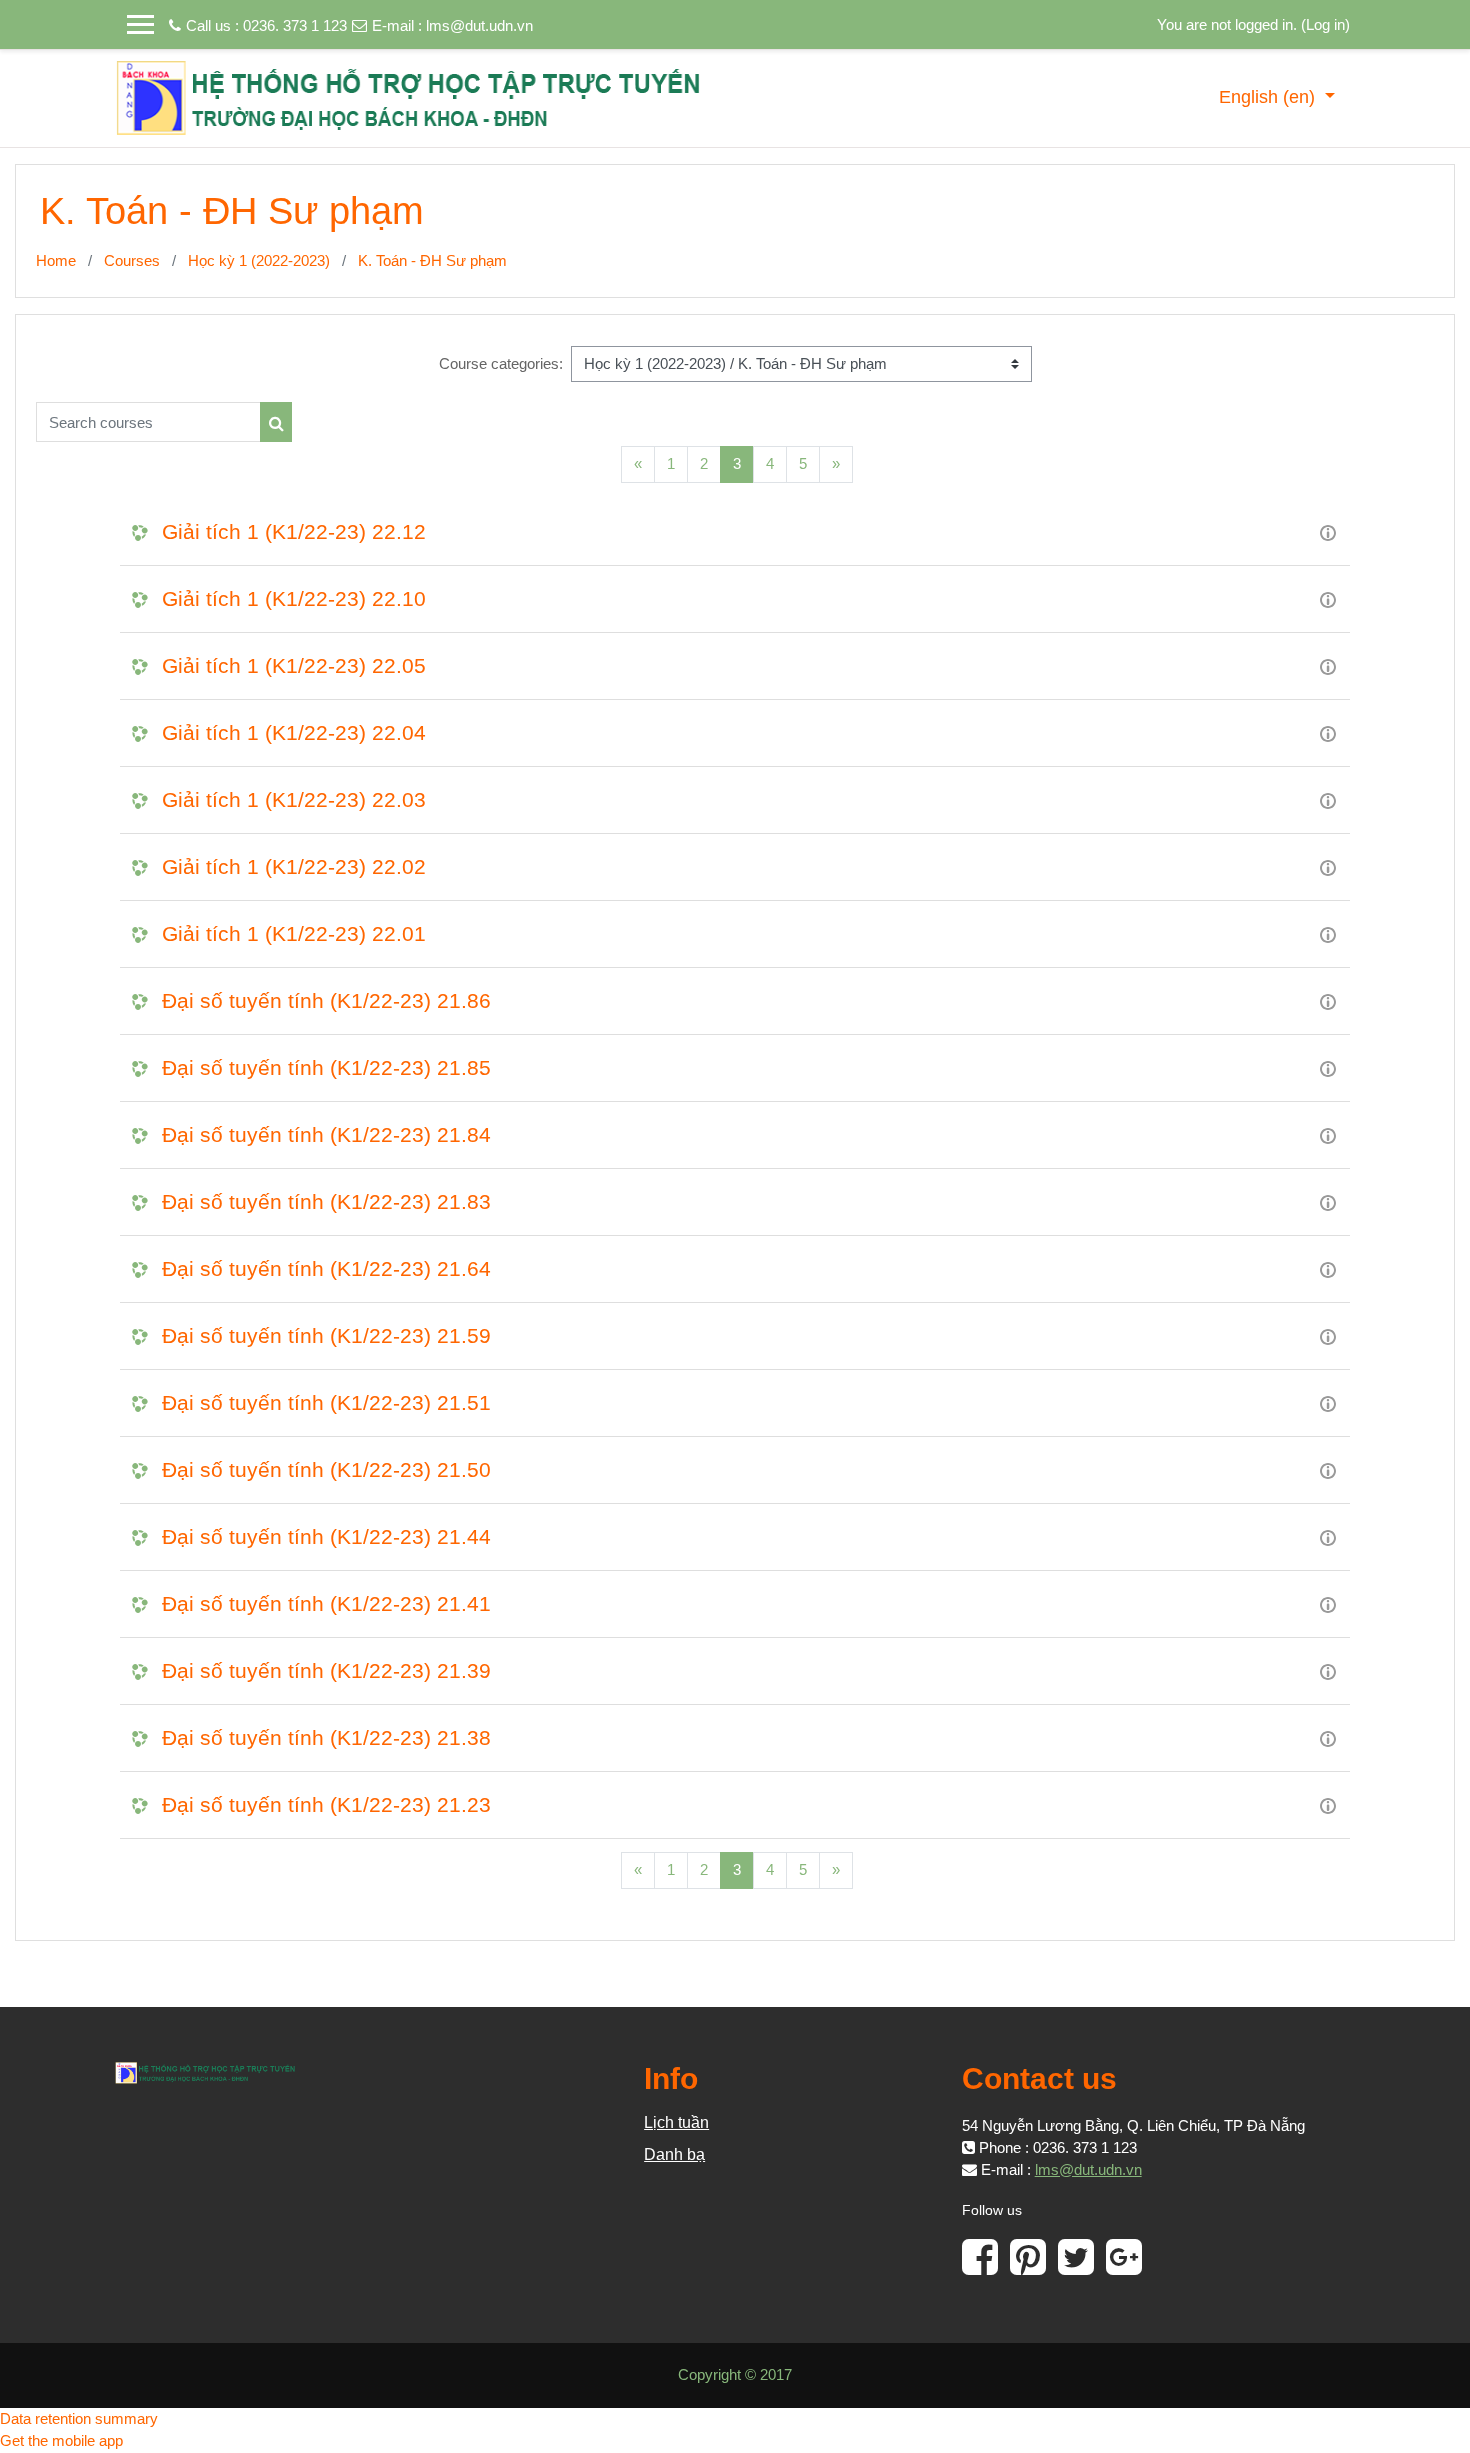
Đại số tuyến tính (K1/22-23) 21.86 (326, 1000)
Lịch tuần (676, 2122)
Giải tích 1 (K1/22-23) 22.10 (294, 598)
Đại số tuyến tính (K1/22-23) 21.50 (326, 1469)
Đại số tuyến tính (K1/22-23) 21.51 (326, 1402)
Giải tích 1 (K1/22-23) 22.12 (294, 531)
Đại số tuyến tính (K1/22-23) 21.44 (326, 1536)
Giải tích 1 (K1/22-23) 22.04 (294, 732)
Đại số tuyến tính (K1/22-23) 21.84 (326, 1134)
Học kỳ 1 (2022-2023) (259, 260)
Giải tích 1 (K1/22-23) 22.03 (294, 799)
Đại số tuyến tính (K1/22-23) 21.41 (326, 1603)
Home (56, 260)
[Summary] (1328, 531)
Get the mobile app (61, 2440)
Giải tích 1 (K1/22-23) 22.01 (294, 933)
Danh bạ (674, 2154)
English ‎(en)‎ (1269, 97)
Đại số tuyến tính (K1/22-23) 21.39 (326, 1670)
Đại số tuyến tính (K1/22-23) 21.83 (326, 1201)
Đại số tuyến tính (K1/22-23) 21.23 (326, 1804)
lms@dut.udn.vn (479, 25)
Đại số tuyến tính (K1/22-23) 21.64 (326, 1268)
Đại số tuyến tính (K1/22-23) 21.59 (326, 1335)
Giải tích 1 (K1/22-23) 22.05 (294, 665)
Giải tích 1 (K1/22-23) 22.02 (294, 866)
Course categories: (501, 363)
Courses (132, 260)
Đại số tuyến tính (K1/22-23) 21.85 (326, 1067)
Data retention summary (79, 2418)
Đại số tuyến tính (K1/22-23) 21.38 (326, 1737)
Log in (1325, 24)
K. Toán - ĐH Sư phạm (432, 260)
